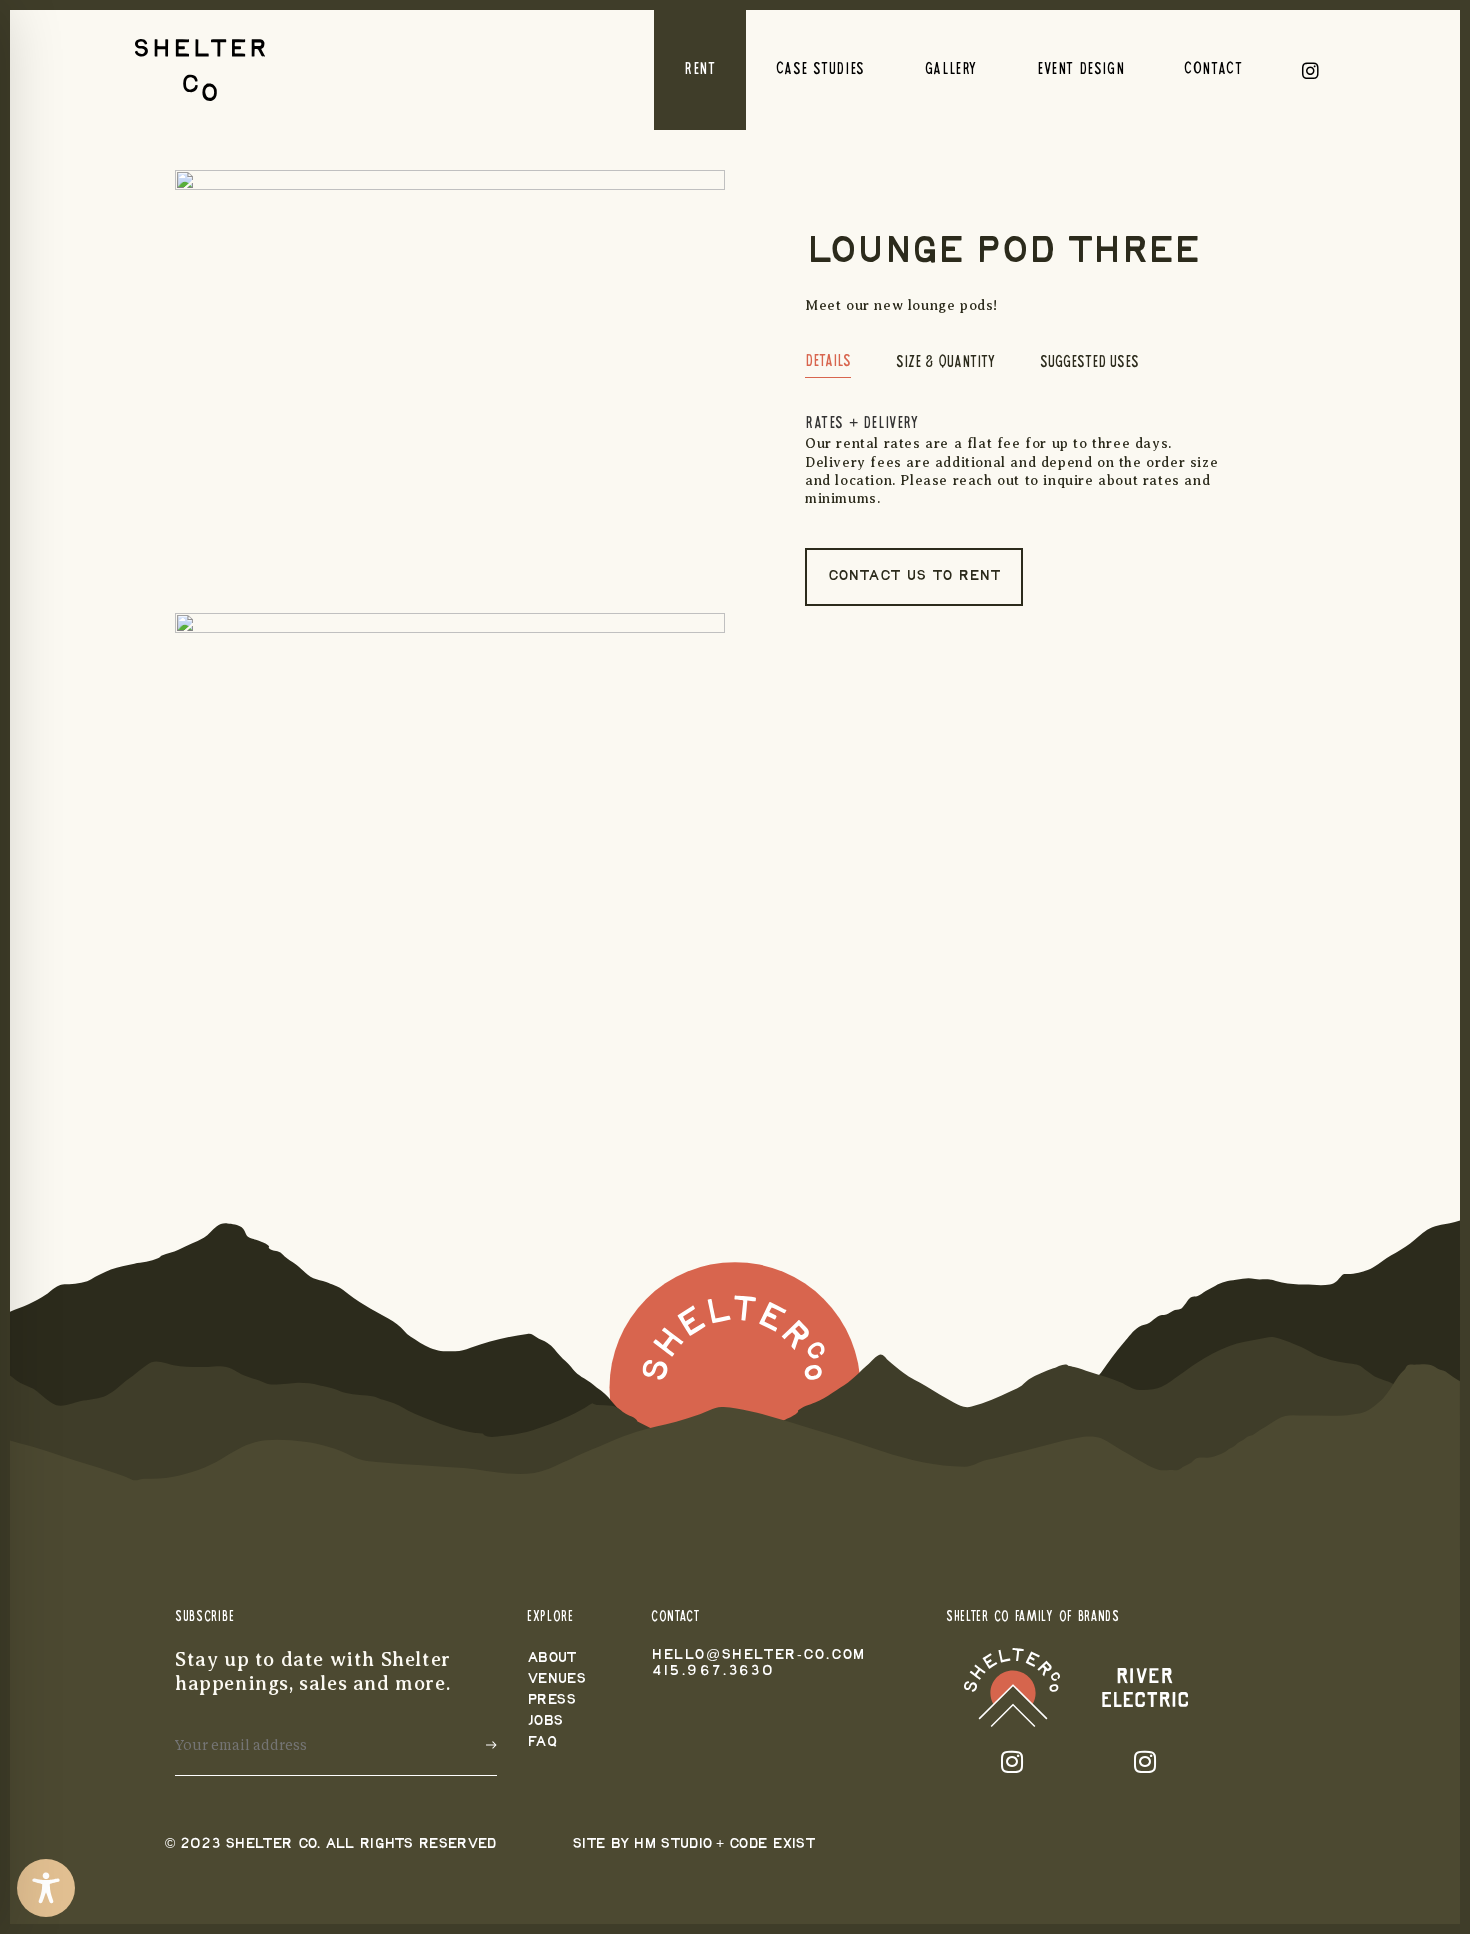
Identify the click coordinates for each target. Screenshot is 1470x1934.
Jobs (545, 1721)
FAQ (542, 1742)
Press (552, 1700)
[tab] (828, 366)
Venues (556, 1679)
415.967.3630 (712, 1671)
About (552, 1658)
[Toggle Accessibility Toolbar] (46, 1888)
